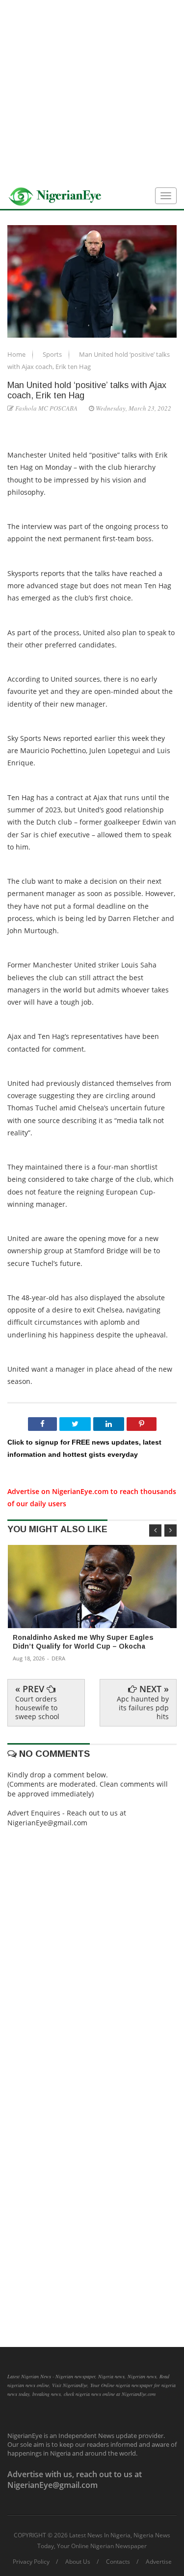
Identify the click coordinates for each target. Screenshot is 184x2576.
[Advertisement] (92, 92)
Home (17, 354)
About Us (78, 2562)
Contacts (118, 2562)
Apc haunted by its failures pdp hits (143, 1708)
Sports (53, 354)
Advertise (159, 2562)
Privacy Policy (31, 2562)
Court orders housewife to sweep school (37, 1708)
